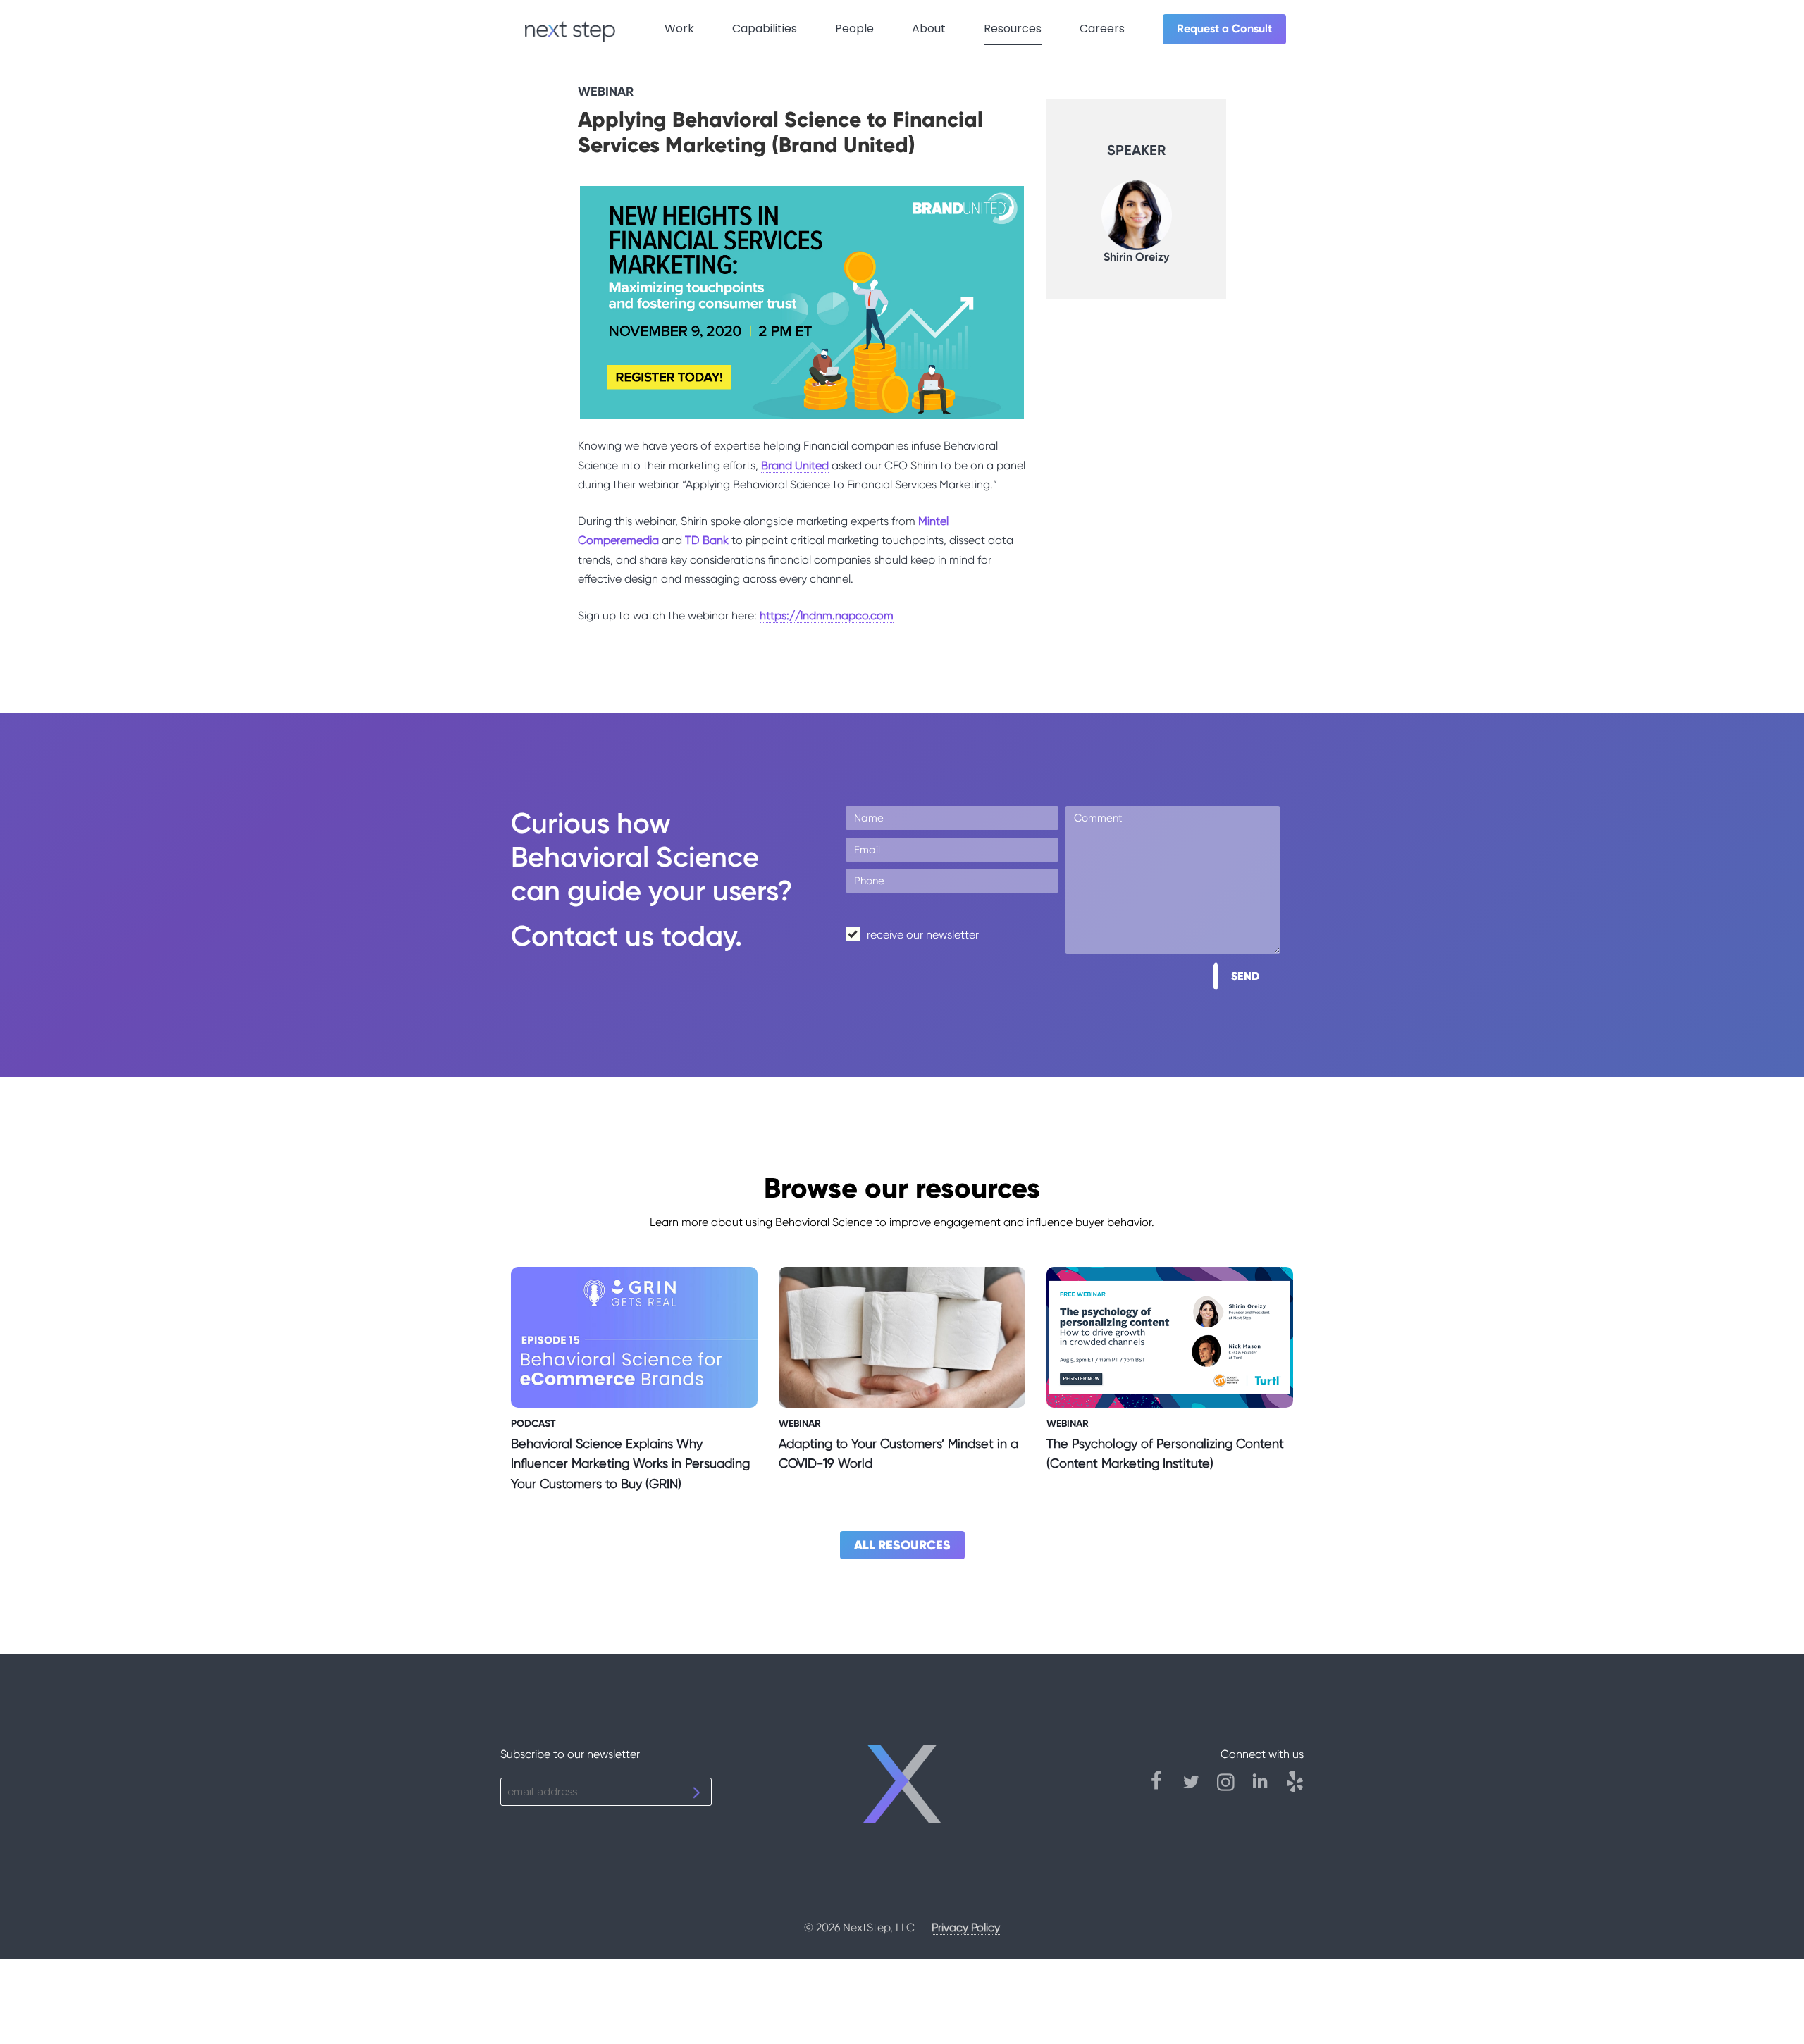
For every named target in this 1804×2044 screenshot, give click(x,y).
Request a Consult (1224, 29)
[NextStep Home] (902, 1790)
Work (679, 29)
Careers (1102, 29)
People (854, 29)
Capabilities (765, 29)
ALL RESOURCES (902, 1545)
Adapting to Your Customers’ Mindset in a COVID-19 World (898, 1454)
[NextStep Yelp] (1295, 1788)
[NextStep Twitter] (1198, 1788)
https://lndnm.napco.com (827, 615)
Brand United (795, 465)
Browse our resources (902, 1188)
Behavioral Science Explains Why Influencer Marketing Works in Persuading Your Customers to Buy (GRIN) (630, 1464)
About (929, 29)
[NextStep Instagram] (1233, 1788)
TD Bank (707, 540)
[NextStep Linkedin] (1267, 1788)
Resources (1013, 29)
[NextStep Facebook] (1164, 1788)
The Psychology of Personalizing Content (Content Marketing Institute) (1165, 1454)
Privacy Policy (966, 1927)
